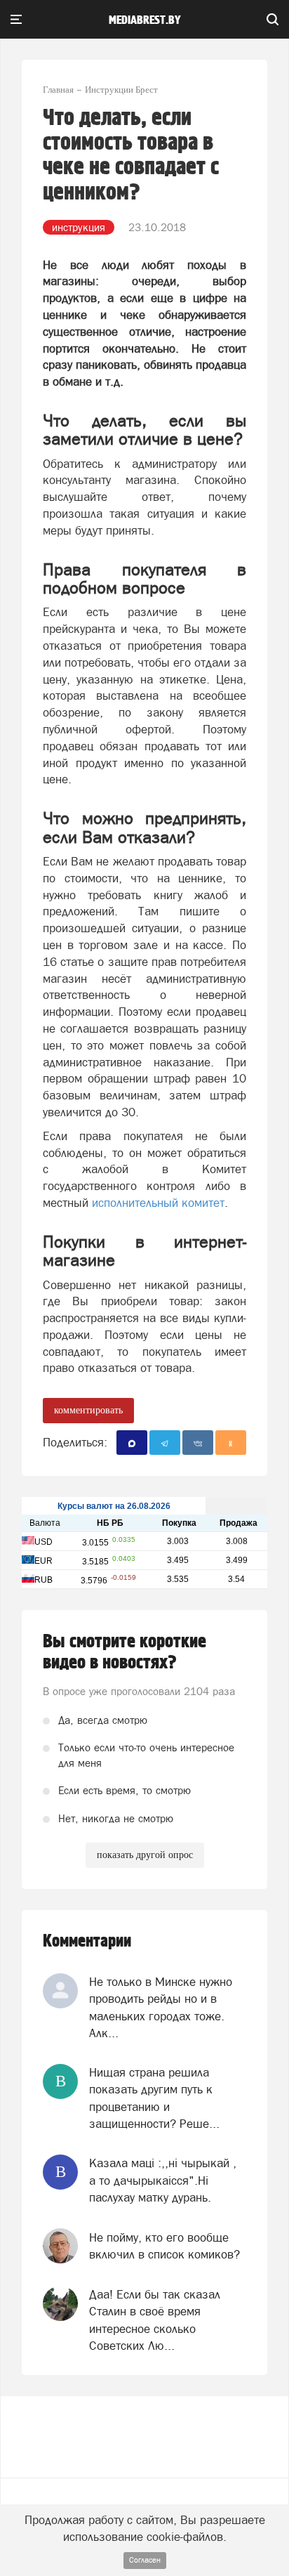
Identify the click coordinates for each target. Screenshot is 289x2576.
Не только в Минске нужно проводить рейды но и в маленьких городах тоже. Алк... (161, 2007)
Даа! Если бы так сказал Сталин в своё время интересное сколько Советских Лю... (155, 2320)
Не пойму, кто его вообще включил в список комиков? (164, 2246)
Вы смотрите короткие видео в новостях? (125, 1652)
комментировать (88, 1410)
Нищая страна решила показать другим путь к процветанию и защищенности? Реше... (154, 2098)
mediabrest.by (145, 20)
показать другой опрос (145, 1855)
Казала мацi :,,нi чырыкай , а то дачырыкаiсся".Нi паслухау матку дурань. (163, 2180)
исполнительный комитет (158, 1203)
